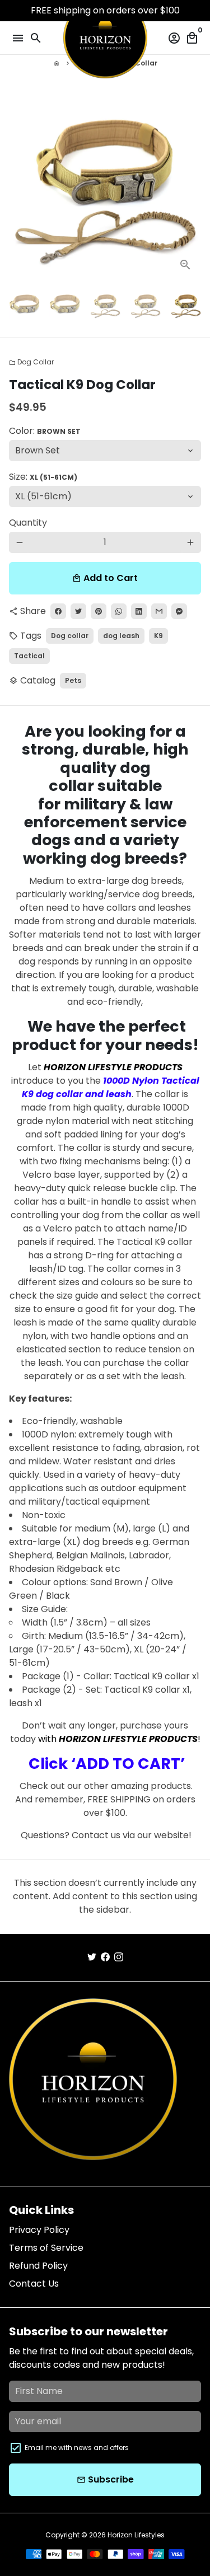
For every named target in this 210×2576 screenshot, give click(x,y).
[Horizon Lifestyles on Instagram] (119, 1957)
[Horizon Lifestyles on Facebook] (105, 1957)
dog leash (121, 636)
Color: (45, 431)
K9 (158, 636)
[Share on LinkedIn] (139, 611)
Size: (43, 477)
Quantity (28, 523)
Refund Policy (38, 2266)
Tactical (29, 656)
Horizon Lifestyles (136, 2535)
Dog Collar (31, 362)
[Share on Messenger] (179, 611)
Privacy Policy (39, 2230)
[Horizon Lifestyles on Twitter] (92, 1957)
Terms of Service (46, 2248)
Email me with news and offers (77, 2448)
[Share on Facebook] (58, 611)
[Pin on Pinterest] (99, 611)
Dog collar (70, 636)
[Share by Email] (159, 611)
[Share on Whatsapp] (119, 611)
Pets (73, 680)
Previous (20, 185)
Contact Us (34, 2284)
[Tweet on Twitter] (78, 611)
